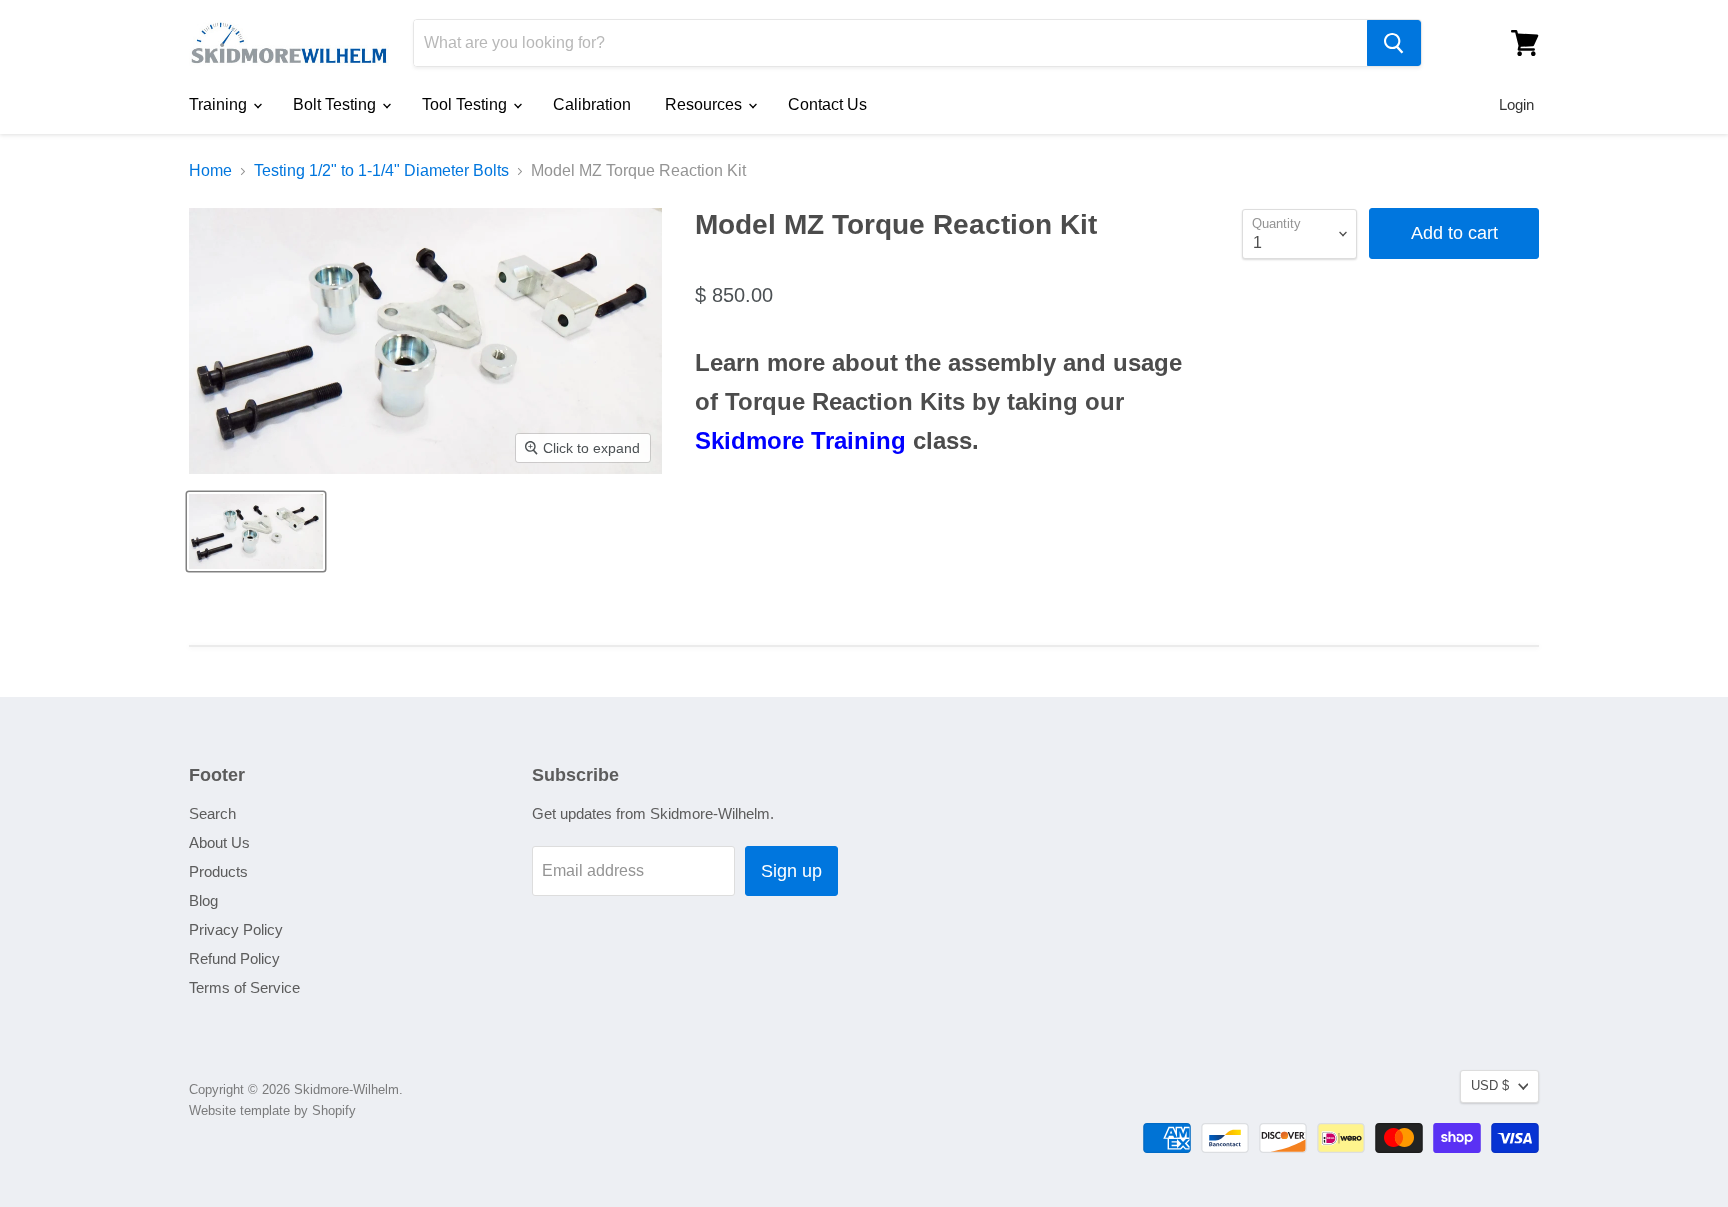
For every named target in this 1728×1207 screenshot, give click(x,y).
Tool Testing (466, 104)
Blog (203, 900)
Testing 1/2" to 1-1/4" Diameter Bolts (381, 170)
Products (218, 871)
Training (220, 104)
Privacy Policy (236, 929)
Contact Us (827, 104)
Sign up (791, 871)
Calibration (592, 104)
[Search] (1394, 43)
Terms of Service (244, 987)
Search (212, 813)
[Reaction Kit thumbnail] (256, 531)
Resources (705, 104)
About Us (219, 842)
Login (1516, 104)
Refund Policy (234, 958)
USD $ (1490, 1085)
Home (210, 170)
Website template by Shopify (272, 1110)
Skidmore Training (800, 440)
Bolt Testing (336, 104)
